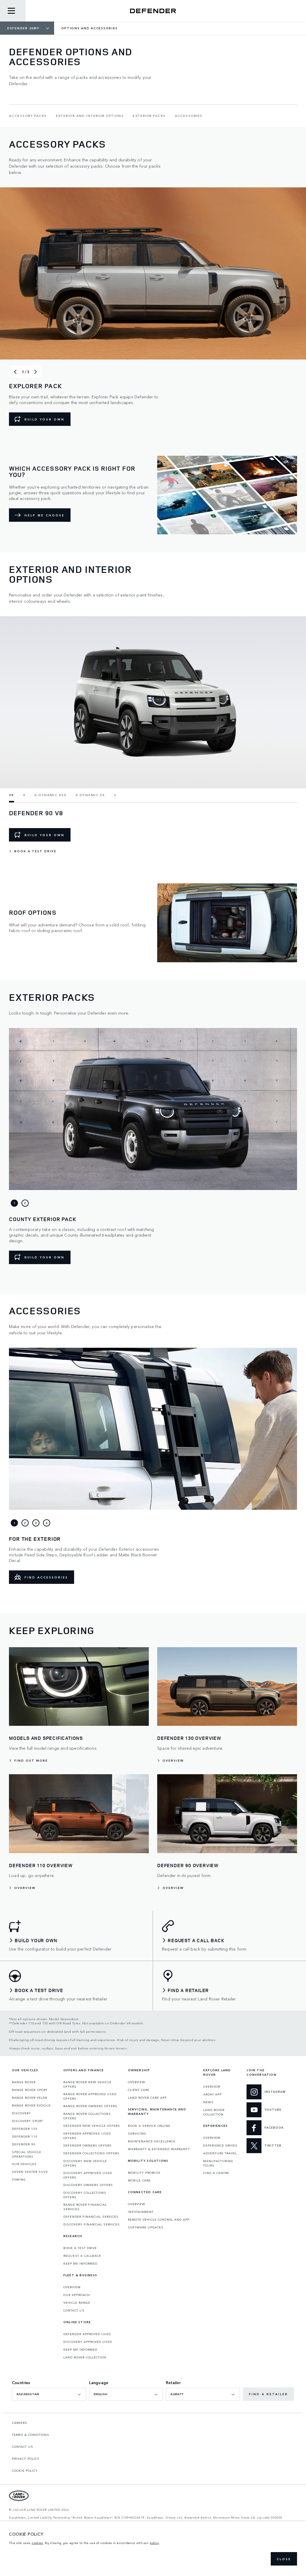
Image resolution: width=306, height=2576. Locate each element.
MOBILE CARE (139, 2180)
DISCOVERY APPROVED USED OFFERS (88, 2175)
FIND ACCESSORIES (46, 1577)
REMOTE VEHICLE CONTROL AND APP (159, 2219)
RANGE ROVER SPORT (30, 2090)
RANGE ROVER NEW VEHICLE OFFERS (87, 2084)
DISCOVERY (22, 2113)
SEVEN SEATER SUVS (30, 2172)
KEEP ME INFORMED (80, 2263)
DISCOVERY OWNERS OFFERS (88, 2185)
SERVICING (137, 2133)
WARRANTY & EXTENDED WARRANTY (159, 2149)
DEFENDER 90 (24, 2144)
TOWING (19, 2179)
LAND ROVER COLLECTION (85, 2357)
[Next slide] (36, 372)
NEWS (208, 2102)
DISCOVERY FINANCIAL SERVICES (92, 2224)
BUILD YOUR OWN (45, 419)
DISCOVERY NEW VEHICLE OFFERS (85, 2163)
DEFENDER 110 (25, 2136)
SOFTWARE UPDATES (146, 2227)
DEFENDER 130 (25, 2129)
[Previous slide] (15, 372)
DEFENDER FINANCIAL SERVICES (91, 2216)
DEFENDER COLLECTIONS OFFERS (91, 2153)
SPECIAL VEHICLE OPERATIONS (27, 2154)
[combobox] (49, 2394)
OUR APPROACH (77, 2295)
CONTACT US (74, 2310)
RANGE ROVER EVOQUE (31, 2105)
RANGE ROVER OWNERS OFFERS (90, 2106)
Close (284, 2559)
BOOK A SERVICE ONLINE (149, 2126)
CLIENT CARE (139, 2090)
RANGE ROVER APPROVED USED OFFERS (90, 2096)
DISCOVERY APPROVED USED (88, 2342)
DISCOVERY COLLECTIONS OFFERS (85, 2195)
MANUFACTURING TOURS (218, 2163)
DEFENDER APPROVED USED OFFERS (87, 2136)
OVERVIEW (72, 2287)
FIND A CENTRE (216, 2173)
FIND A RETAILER (268, 2394)
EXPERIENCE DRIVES (220, 2145)
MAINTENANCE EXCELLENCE (152, 2141)
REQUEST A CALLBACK (82, 2256)
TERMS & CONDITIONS (31, 2435)
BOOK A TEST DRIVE (80, 2248)
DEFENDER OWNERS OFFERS (88, 2145)
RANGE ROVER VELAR (30, 2098)
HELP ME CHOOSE (45, 515)
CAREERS (20, 2423)
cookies (38, 2543)
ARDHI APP (212, 2094)
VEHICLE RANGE (77, 2303)
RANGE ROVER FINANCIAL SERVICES (85, 2207)
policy (154, 2543)
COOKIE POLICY (25, 2471)
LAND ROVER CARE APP (147, 2098)
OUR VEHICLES (24, 2164)
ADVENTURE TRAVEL (220, 2153)
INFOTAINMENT (141, 2212)
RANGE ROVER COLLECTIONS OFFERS (87, 2116)
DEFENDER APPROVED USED (87, 2334)
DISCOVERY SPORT (27, 2121)
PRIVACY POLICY (26, 2459)
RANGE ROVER (24, 2082)
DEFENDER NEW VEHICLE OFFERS (92, 2126)
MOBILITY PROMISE (144, 2173)
